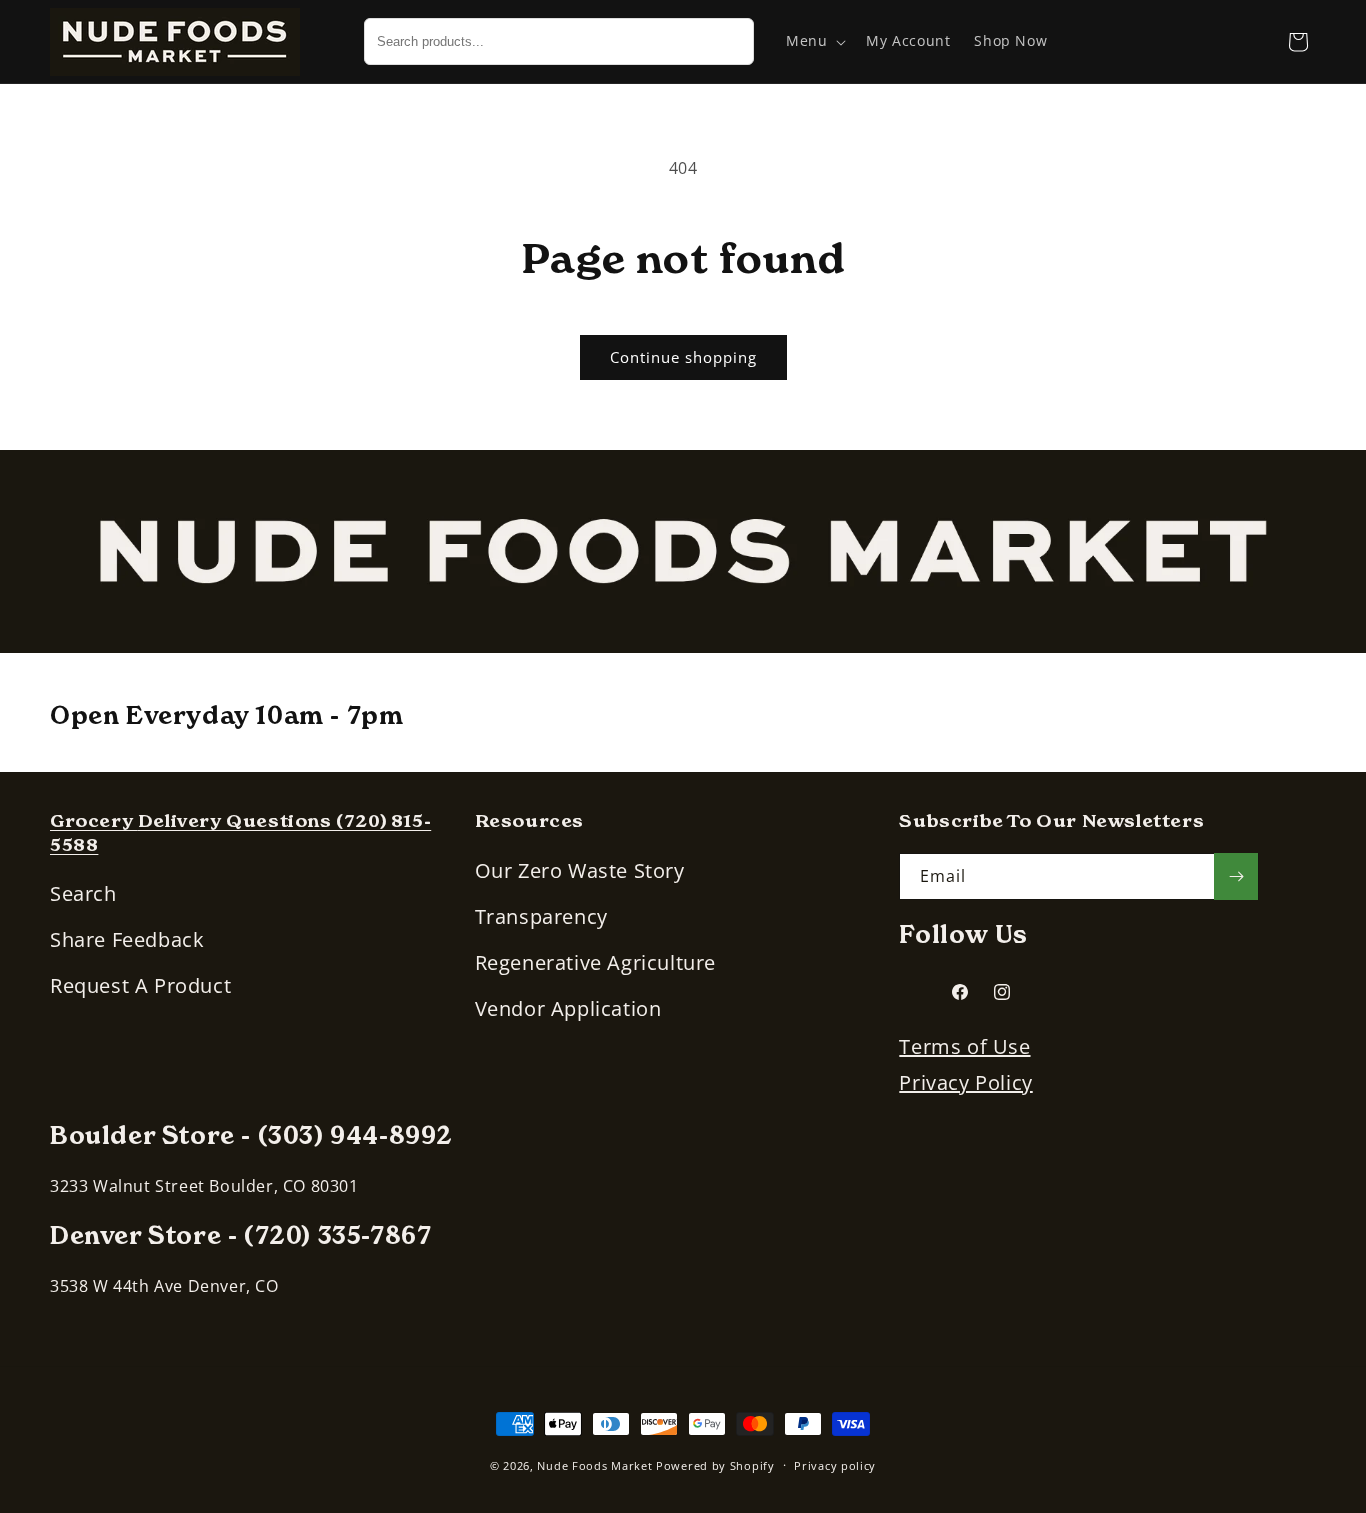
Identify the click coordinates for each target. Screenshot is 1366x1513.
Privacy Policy (965, 1082)
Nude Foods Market (594, 1465)
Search (83, 893)
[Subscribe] (1236, 876)
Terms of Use (964, 1046)
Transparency (541, 916)
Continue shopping (683, 357)
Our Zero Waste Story (580, 870)
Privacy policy (835, 1465)
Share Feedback (127, 939)
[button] (814, 41)
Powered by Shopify (715, 1465)
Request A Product (140, 985)
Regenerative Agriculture (595, 962)
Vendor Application (568, 1008)
